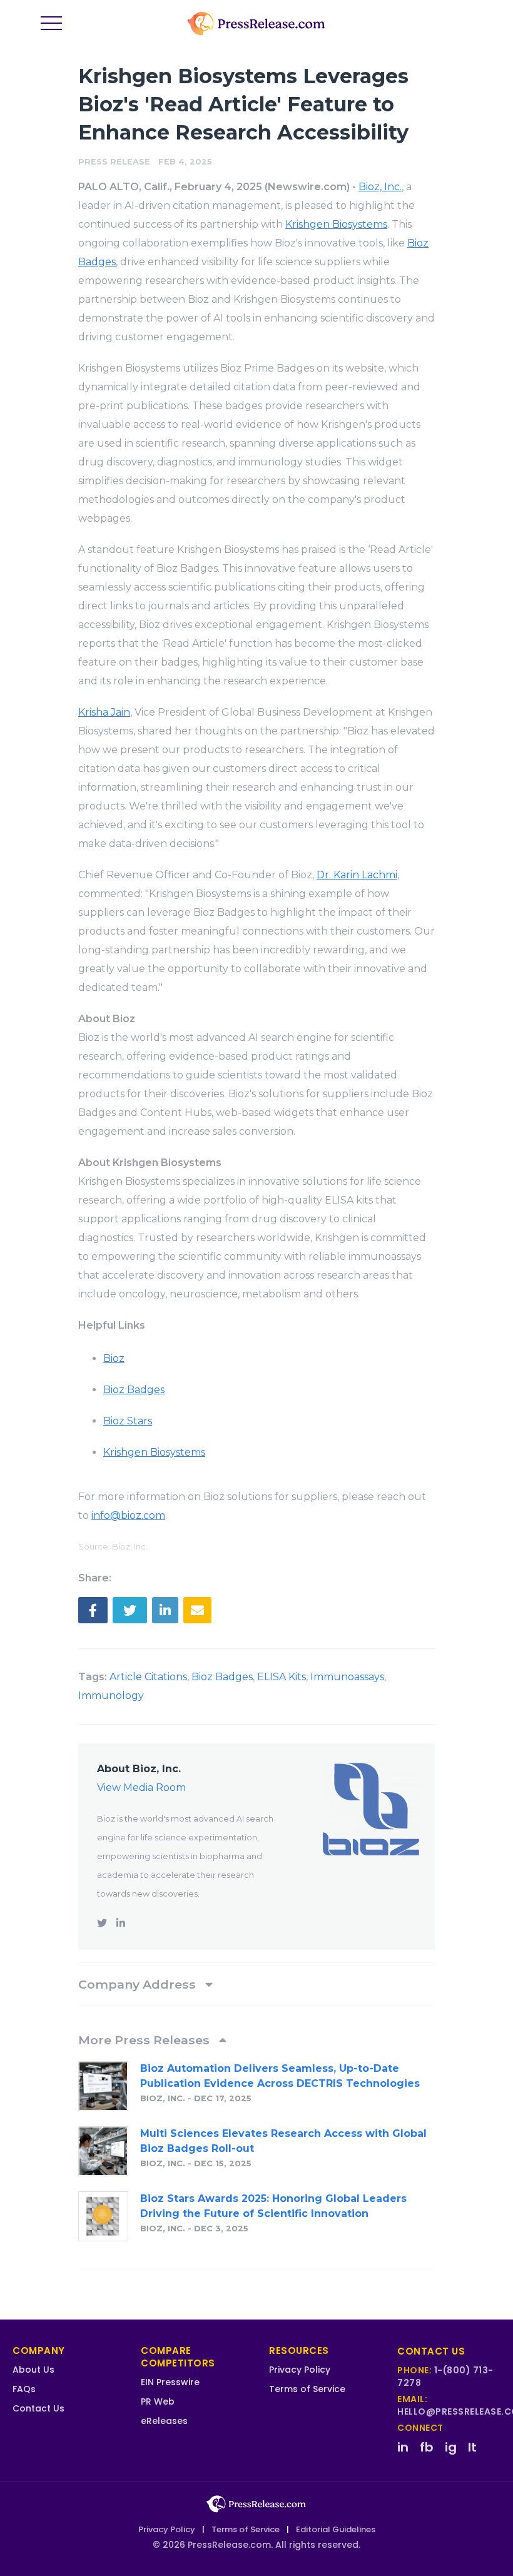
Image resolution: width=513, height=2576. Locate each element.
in (403, 2447)
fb (427, 2447)
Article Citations (148, 1677)
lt (472, 2447)
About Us (33, 2370)
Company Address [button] (139, 1984)
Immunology (111, 1696)
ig (451, 2447)
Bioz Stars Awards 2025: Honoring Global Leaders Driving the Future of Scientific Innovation (273, 2206)
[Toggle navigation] (51, 24)
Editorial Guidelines (336, 2529)
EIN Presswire (170, 2382)
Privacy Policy (300, 2370)
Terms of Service (307, 2389)
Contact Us (38, 2408)
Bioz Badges (222, 1677)
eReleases (164, 2421)
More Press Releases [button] (145, 2040)
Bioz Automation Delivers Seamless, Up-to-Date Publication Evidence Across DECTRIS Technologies (280, 2076)
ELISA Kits (282, 1677)
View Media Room (141, 1787)
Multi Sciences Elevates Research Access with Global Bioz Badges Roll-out (283, 2141)
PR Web (158, 2401)
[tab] (256, 1984)
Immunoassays (347, 1677)
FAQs (24, 2389)
